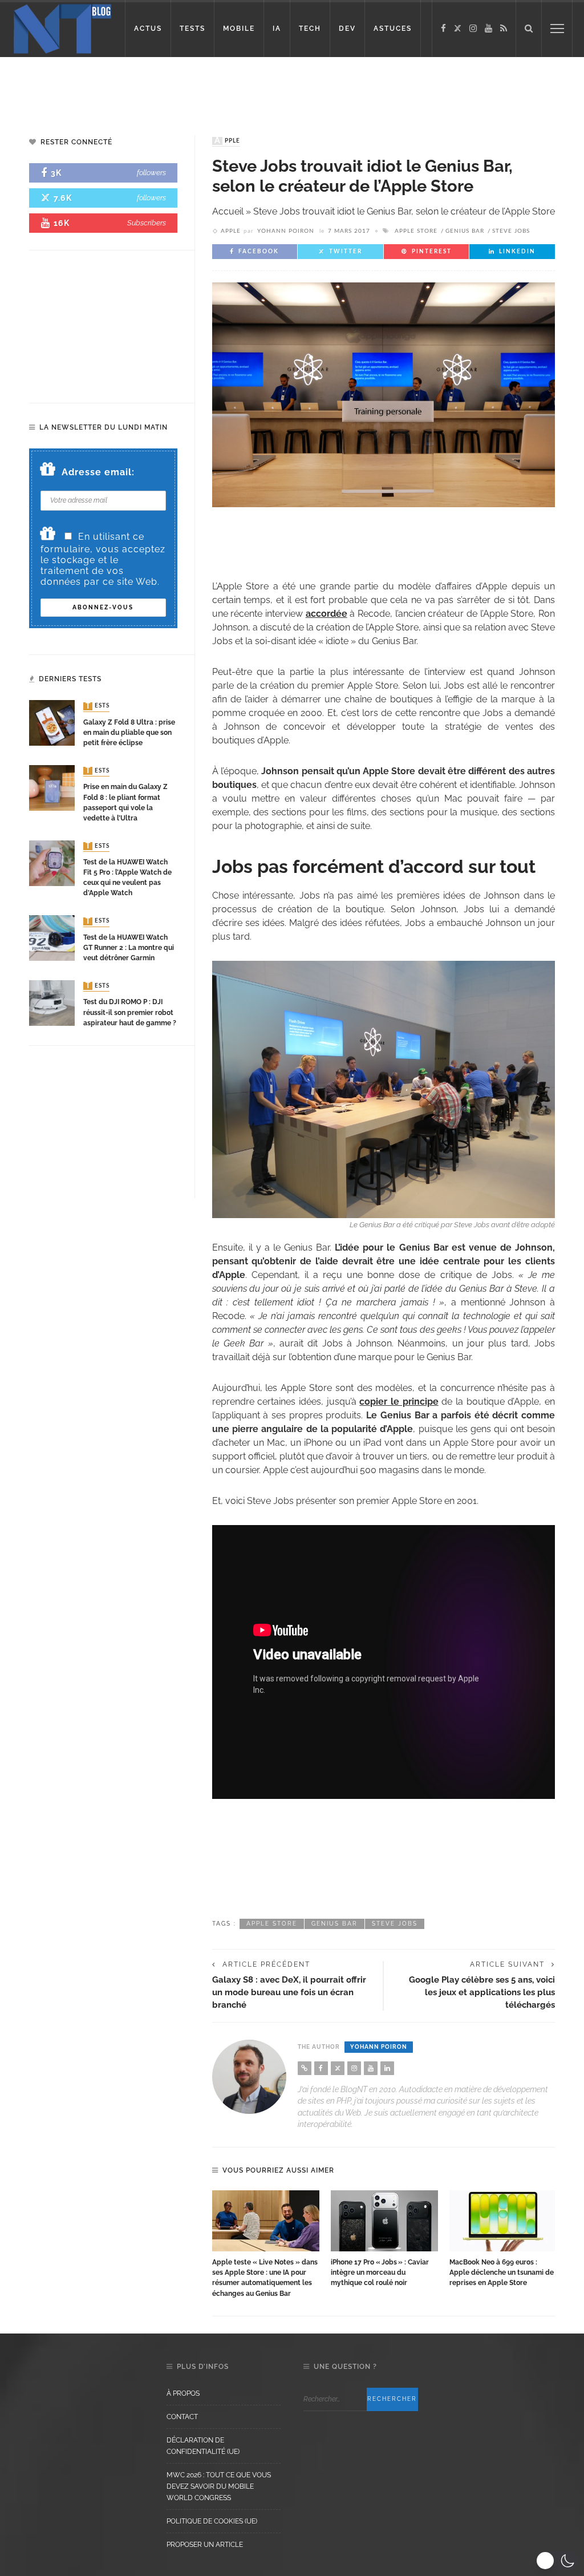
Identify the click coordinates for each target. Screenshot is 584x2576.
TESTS (192, 29)
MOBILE (239, 29)
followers (151, 173)
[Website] (305, 2068)
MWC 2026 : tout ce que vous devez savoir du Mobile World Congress (219, 2486)
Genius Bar (465, 231)
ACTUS (148, 29)
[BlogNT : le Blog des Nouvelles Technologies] (62, 28)
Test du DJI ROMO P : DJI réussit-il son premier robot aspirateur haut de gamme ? (130, 1012)
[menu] (557, 29)
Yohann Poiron (286, 231)
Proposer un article (205, 2545)
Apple (227, 141)
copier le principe (399, 1402)
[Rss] (504, 29)
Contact (182, 2417)
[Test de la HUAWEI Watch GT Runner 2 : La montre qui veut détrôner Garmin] (52, 938)
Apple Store (416, 231)
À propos (183, 2393)
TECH (310, 29)
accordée (327, 614)
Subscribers (147, 223)
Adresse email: (98, 472)
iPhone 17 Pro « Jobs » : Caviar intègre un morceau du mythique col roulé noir (380, 2272)
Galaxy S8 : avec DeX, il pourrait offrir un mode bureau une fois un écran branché (289, 1992)
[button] (557, 2561)
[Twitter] (458, 29)
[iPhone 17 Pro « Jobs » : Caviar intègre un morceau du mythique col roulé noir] (384, 2221)
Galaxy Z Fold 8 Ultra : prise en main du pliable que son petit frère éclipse (129, 733)
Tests (98, 706)
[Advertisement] (292, 86)
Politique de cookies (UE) (212, 2521)
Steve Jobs (511, 231)
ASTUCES (393, 29)
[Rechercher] (529, 29)
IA (277, 29)
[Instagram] (473, 29)
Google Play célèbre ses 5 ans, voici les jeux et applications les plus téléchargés (482, 1992)
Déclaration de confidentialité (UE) (203, 2446)
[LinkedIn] (387, 2068)
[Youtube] (488, 29)
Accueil (228, 211)
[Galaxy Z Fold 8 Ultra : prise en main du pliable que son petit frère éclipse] (52, 723)
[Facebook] (443, 29)
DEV (347, 29)
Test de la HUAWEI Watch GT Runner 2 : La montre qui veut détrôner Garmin (129, 948)
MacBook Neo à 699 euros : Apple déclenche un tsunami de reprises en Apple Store (502, 2272)
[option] (266, 2245)
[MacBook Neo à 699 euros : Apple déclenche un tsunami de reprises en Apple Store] (503, 2221)
